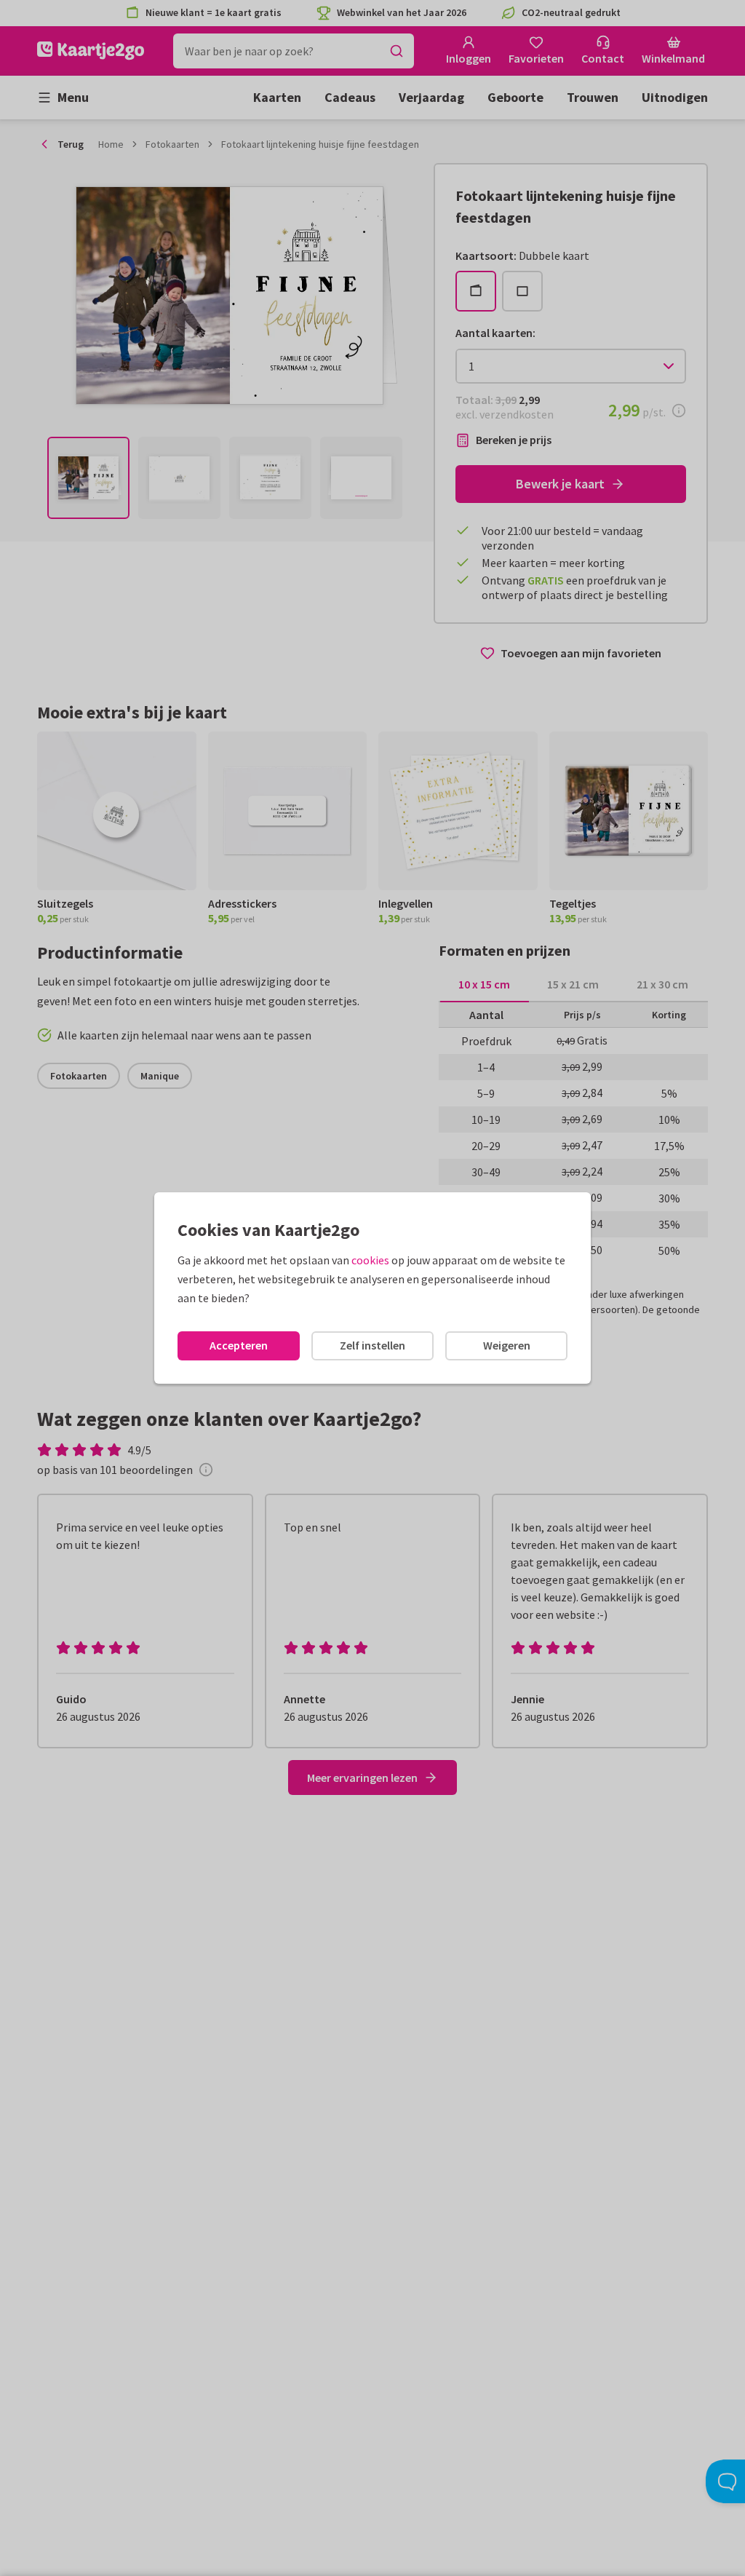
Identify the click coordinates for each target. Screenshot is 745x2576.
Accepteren (239, 1345)
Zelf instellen (372, 1345)
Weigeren (507, 1345)
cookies (370, 1260)
